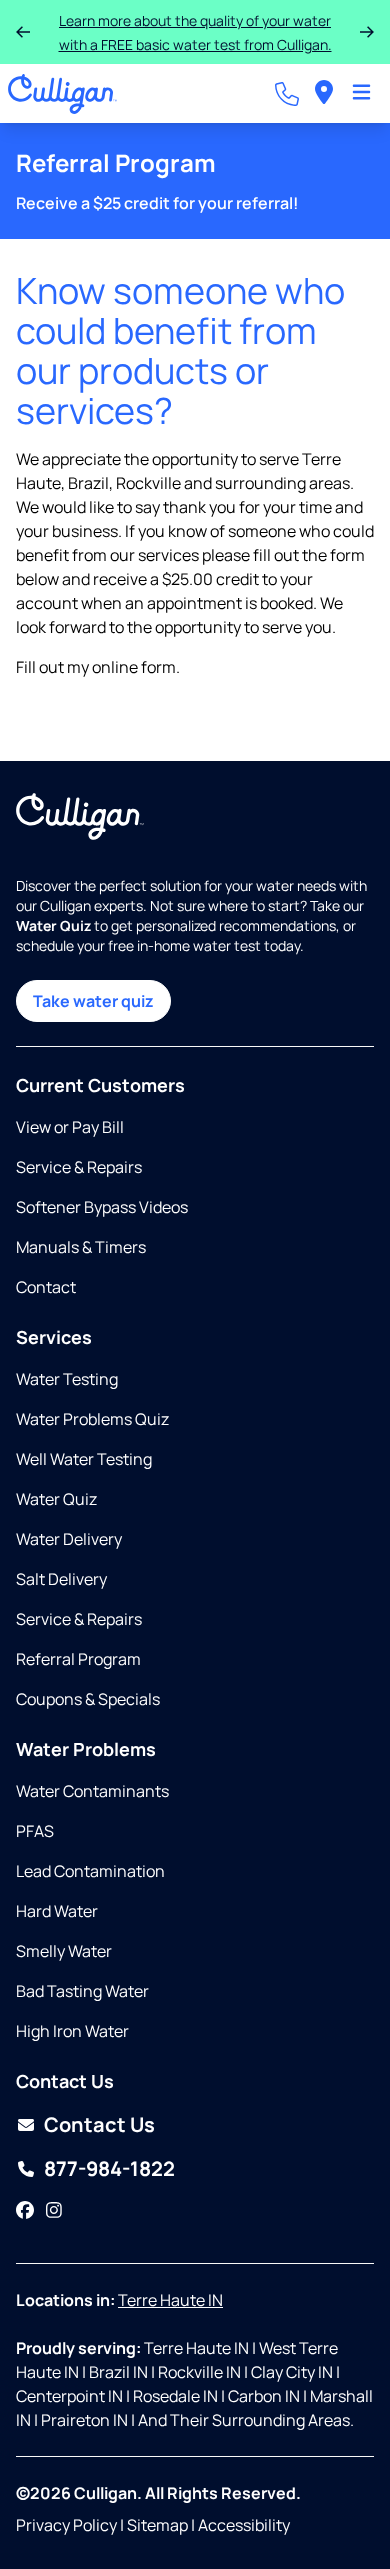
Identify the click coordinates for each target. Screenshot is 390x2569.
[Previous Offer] (23, 32)
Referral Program (78, 1659)
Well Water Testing (84, 1459)
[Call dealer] (287, 94)
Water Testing (67, 1379)
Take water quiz (93, 1001)
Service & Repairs (79, 1167)
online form (134, 667)
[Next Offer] (367, 32)
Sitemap (157, 2525)
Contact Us (99, 2124)
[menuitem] (324, 93)
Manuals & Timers (81, 1247)
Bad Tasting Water (82, 1991)
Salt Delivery (61, 1579)
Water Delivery (69, 1539)
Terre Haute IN (170, 2300)
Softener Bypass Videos (102, 1207)
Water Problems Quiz (92, 1419)
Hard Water (57, 1911)
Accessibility (244, 2525)
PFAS (35, 1831)
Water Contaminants (92, 1791)
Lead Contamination (90, 1871)
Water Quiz (56, 1499)
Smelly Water (64, 1951)
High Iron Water (72, 2031)
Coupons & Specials (88, 1699)
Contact (46, 1287)
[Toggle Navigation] (361, 94)
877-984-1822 (109, 2168)
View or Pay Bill (70, 1127)
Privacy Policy (66, 2525)
